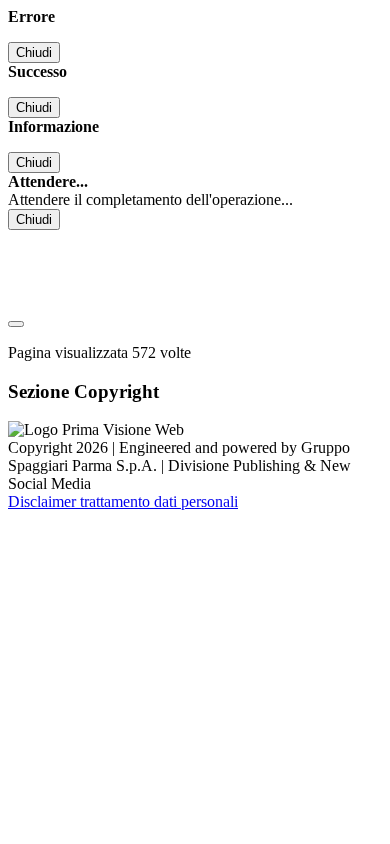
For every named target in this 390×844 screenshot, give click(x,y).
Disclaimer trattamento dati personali (123, 501)
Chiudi (34, 52)
